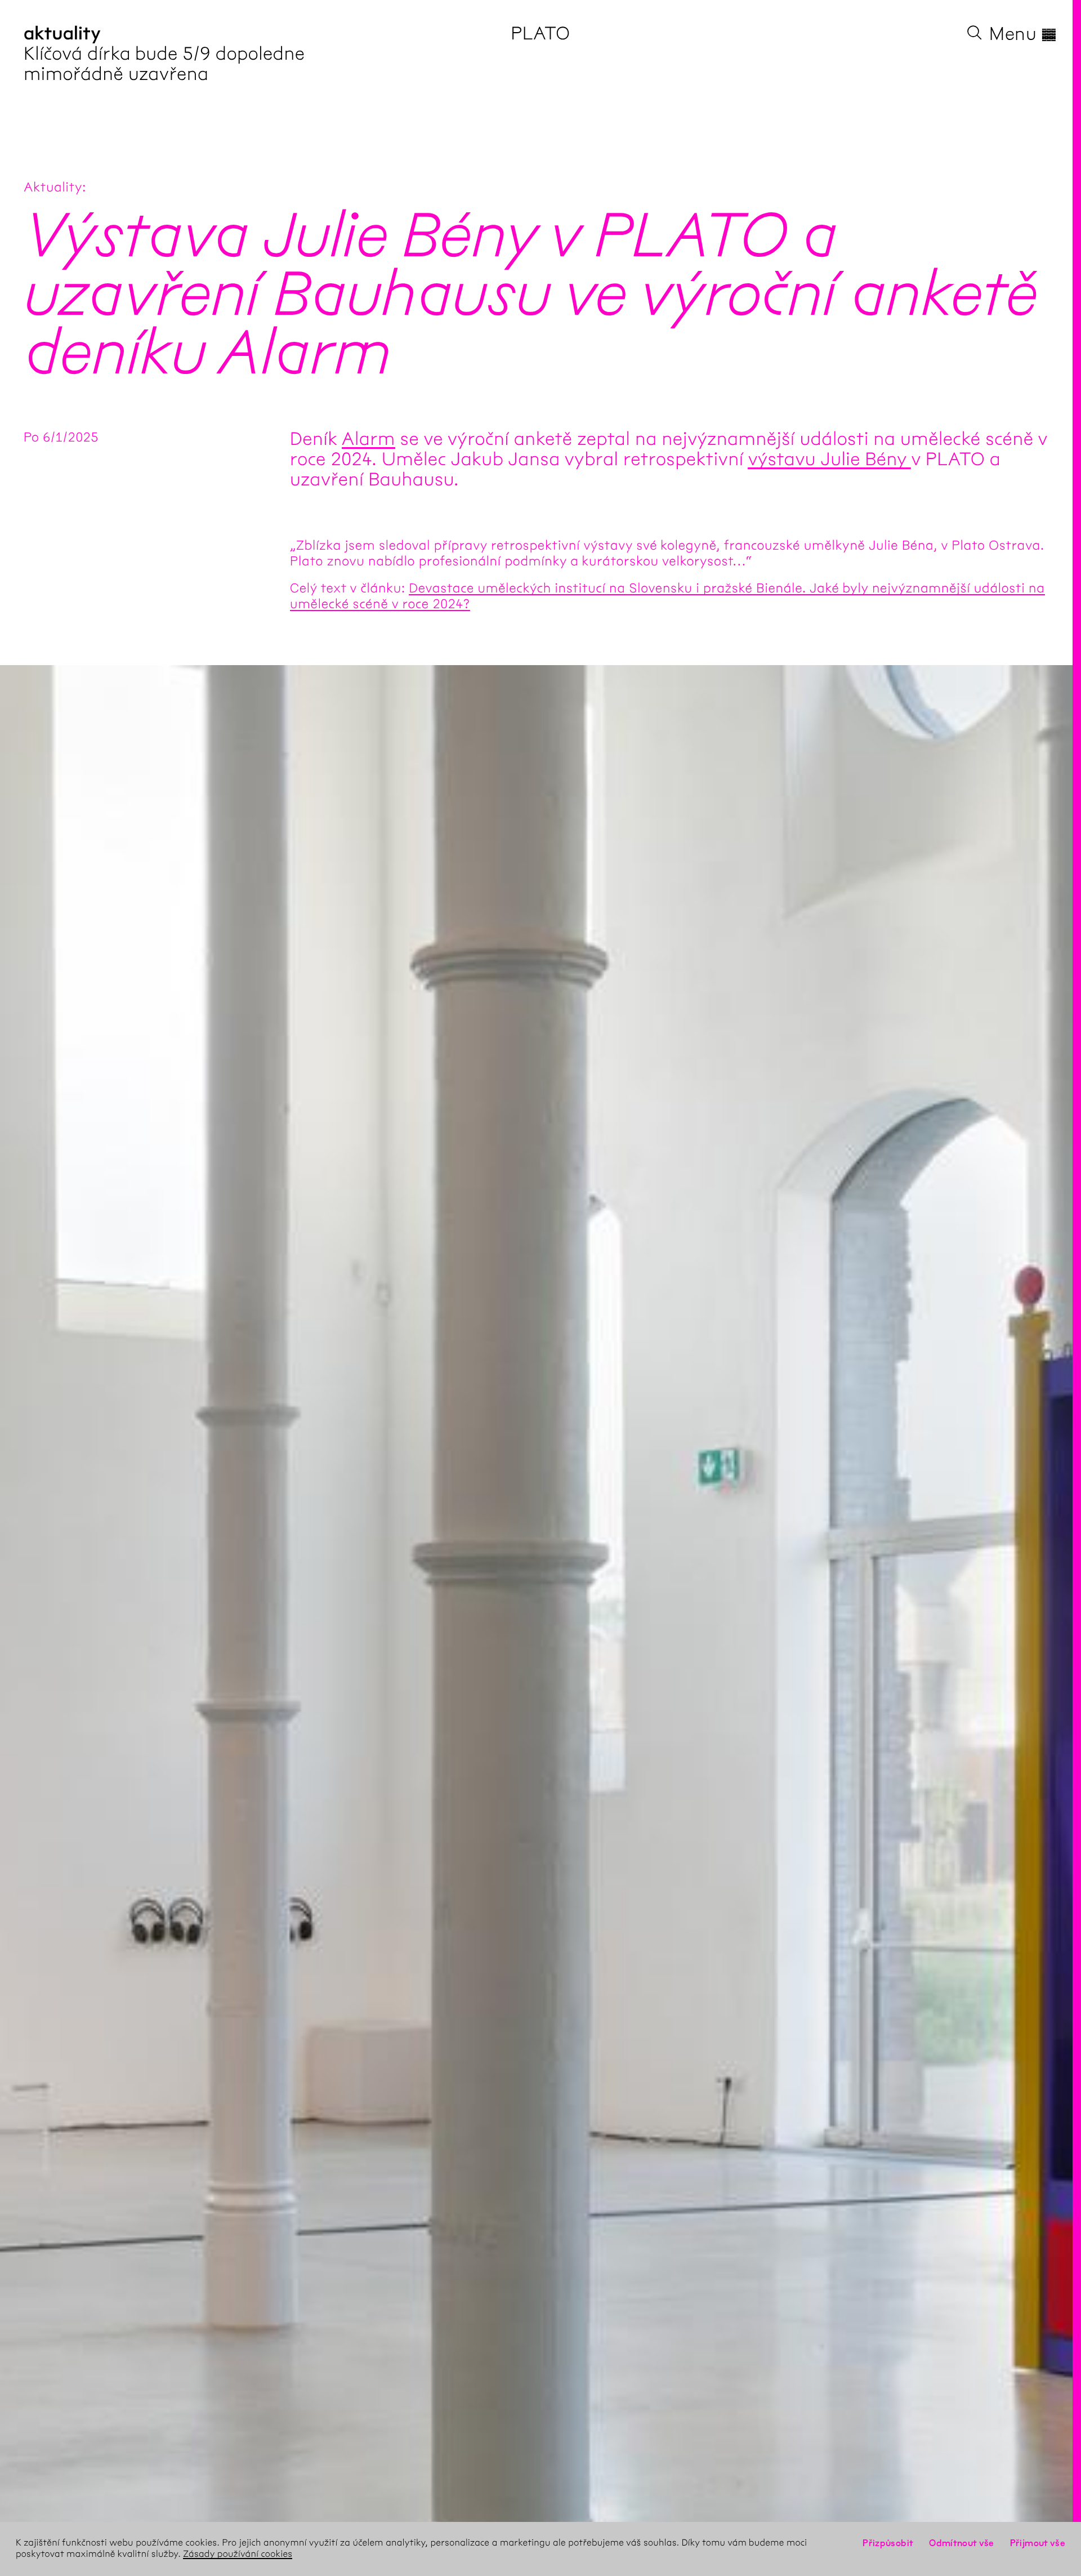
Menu (1023, 34)
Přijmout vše (1038, 2543)
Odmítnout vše (962, 2543)
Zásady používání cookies (238, 2554)
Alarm (368, 439)
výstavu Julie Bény (829, 459)
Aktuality (53, 187)
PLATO (540, 34)
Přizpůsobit (888, 2543)
